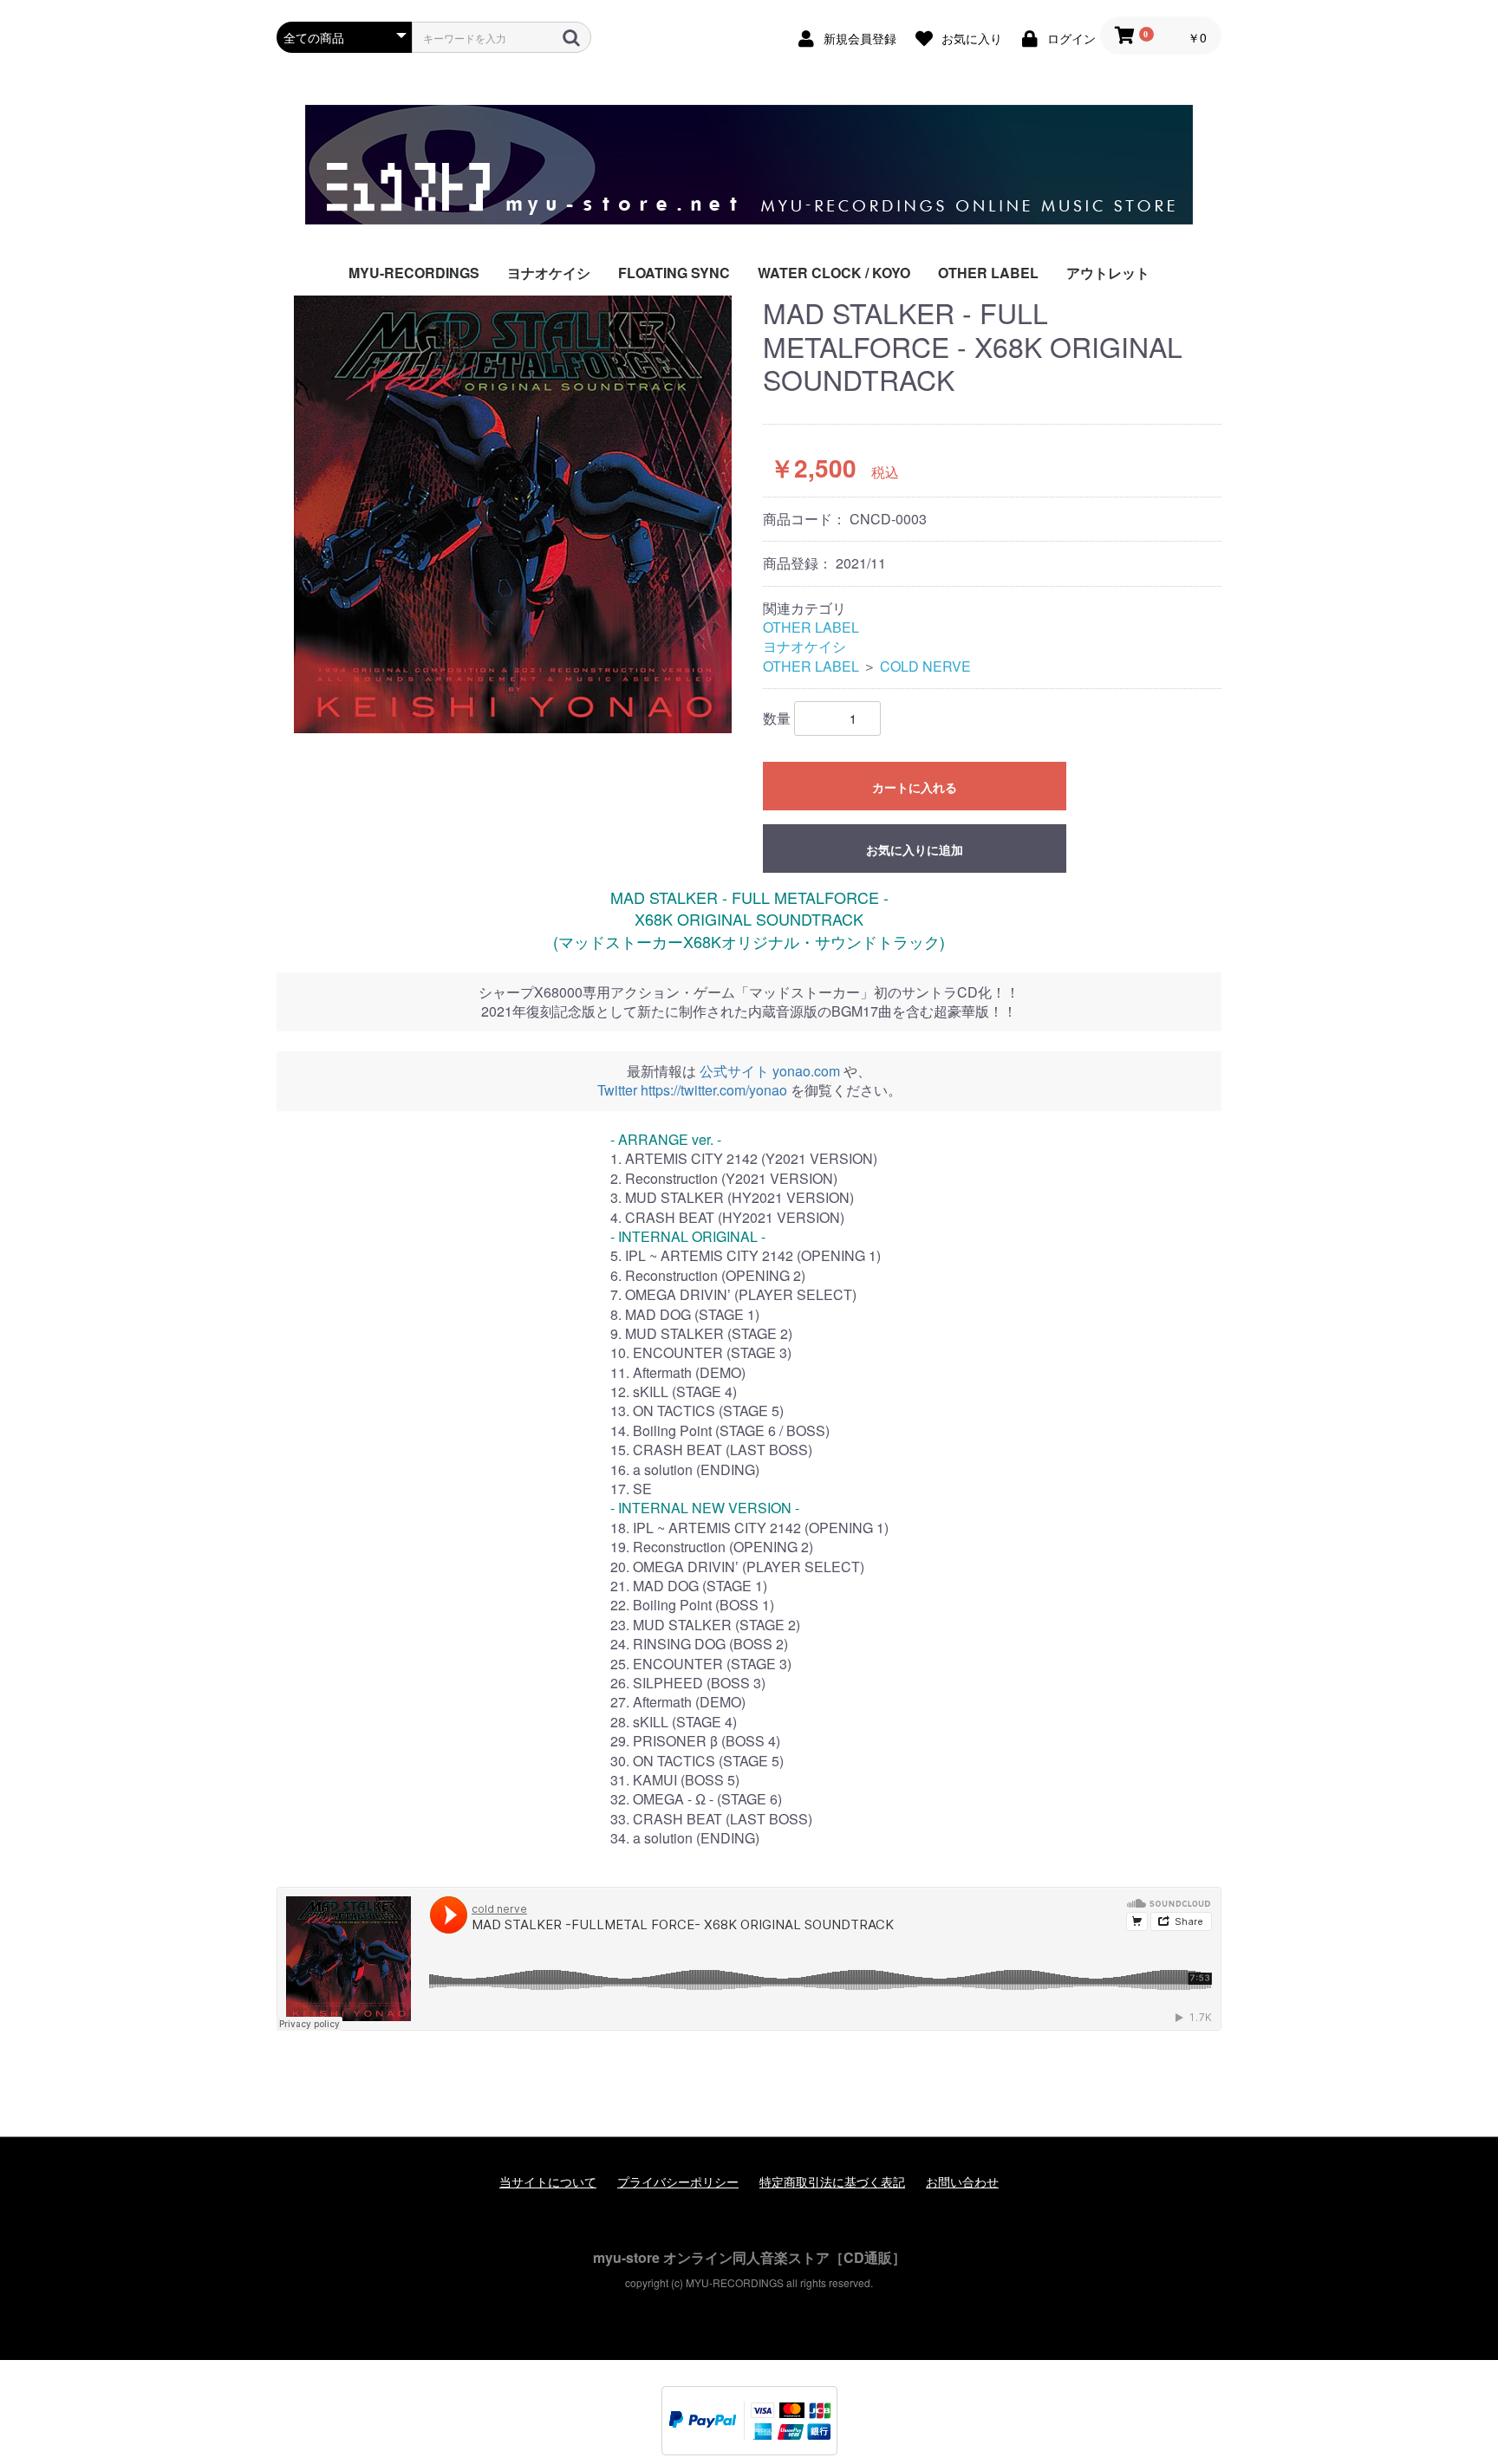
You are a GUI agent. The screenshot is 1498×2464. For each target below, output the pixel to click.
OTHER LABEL (988, 273)
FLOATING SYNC (674, 273)
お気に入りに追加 (915, 849)
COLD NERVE (925, 666)
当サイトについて (548, 2182)
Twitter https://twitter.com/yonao (692, 1090)
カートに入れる (915, 787)
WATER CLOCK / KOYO (834, 273)
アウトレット (1108, 273)
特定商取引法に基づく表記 (832, 2182)
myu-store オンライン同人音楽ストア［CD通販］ (749, 2257)
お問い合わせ (962, 2182)
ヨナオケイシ (549, 273)
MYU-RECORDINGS (414, 273)
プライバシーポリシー (678, 2182)
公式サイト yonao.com (770, 1071)
